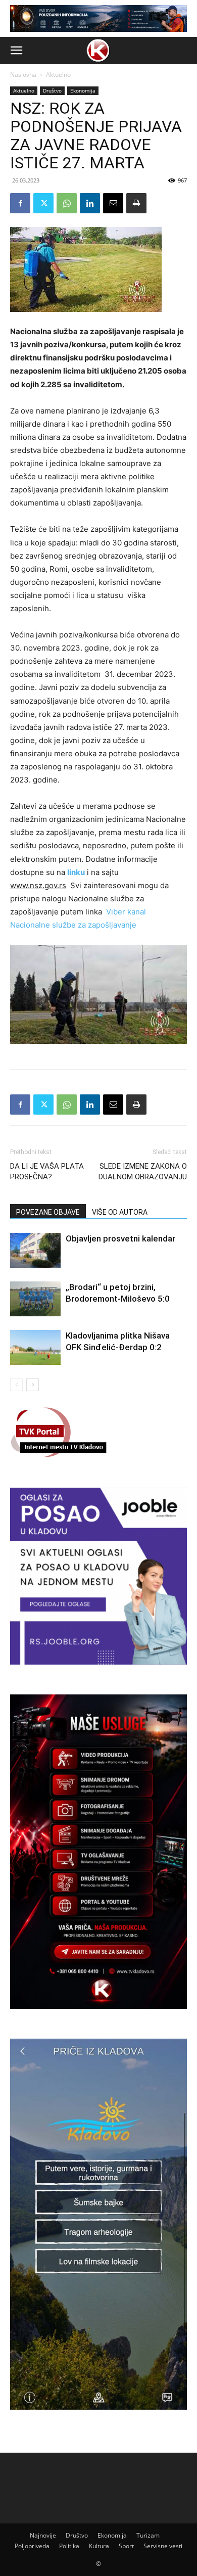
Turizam (148, 2535)
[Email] (113, 203)
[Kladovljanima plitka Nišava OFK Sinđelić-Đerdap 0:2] (35, 1347)
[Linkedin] (90, 203)
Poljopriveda (32, 2546)
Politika (69, 2546)
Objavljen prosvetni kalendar (120, 1238)
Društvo (52, 90)
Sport (126, 2546)
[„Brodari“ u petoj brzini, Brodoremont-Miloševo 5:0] (35, 1299)
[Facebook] (20, 203)
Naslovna (23, 75)
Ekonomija (83, 90)
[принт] (136, 203)
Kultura (99, 2546)
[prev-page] (16, 1385)
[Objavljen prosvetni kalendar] (35, 1250)
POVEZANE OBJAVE (48, 1212)
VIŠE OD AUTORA (120, 1212)
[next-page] (33, 1385)
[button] (16, 51)
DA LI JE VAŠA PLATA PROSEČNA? (47, 1171)
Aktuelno (58, 75)
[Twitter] (43, 203)
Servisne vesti (163, 2546)
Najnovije (43, 2535)
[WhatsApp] (67, 203)
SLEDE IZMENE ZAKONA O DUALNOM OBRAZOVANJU (143, 1171)
